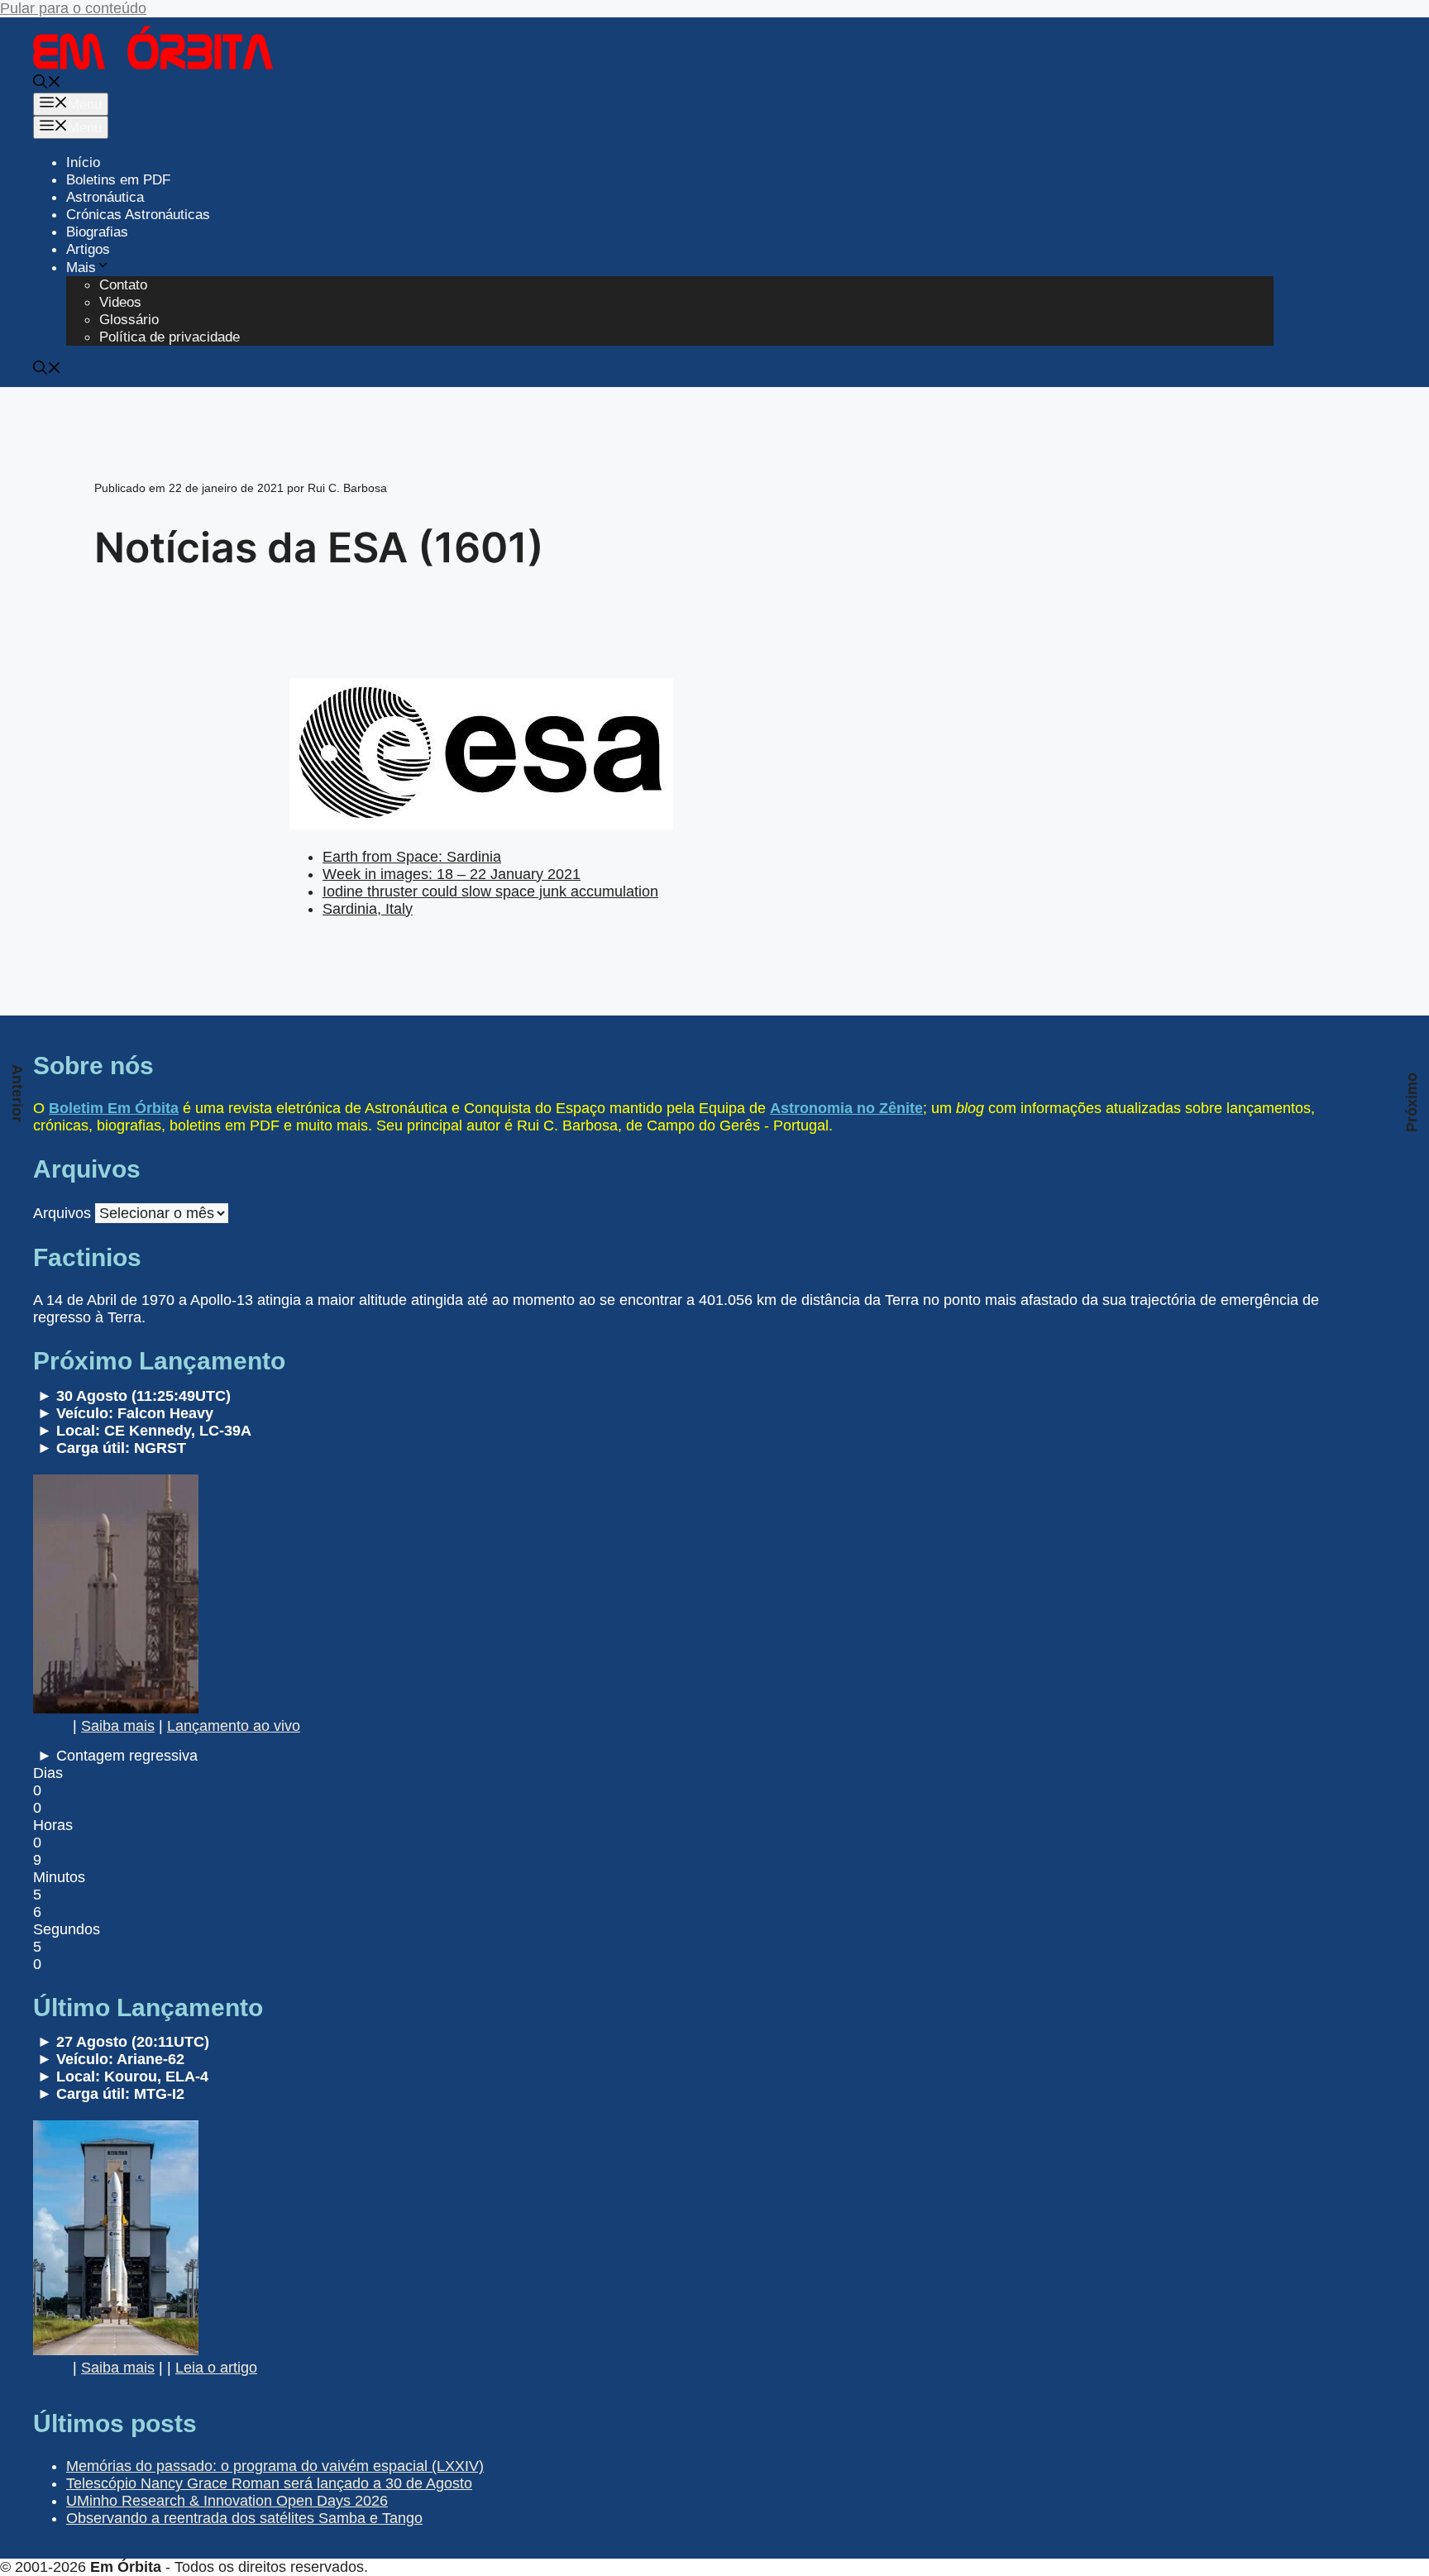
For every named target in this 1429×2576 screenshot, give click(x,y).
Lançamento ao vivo (234, 1726)
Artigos (88, 249)
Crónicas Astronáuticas (138, 215)
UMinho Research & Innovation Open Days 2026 (227, 2501)
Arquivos (62, 1213)
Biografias (97, 232)
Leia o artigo (216, 2368)
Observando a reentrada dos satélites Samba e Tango (244, 2518)
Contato (123, 285)
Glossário (129, 320)
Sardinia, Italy (368, 909)
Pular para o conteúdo (73, 8)
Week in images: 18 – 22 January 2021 (452, 874)
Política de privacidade (170, 337)
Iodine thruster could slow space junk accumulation (490, 891)
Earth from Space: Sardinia (412, 857)
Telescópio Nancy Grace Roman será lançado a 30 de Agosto (269, 2483)
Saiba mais (118, 1726)
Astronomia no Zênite (846, 1108)
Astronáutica (105, 197)
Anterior (17, 1093)
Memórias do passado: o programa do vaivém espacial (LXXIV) (275, 2466)
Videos (120, 302)
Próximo (1412, 1102)
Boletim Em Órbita (114, 1108)
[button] (47, 84)
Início (83, 162)
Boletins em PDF (118, 180)
